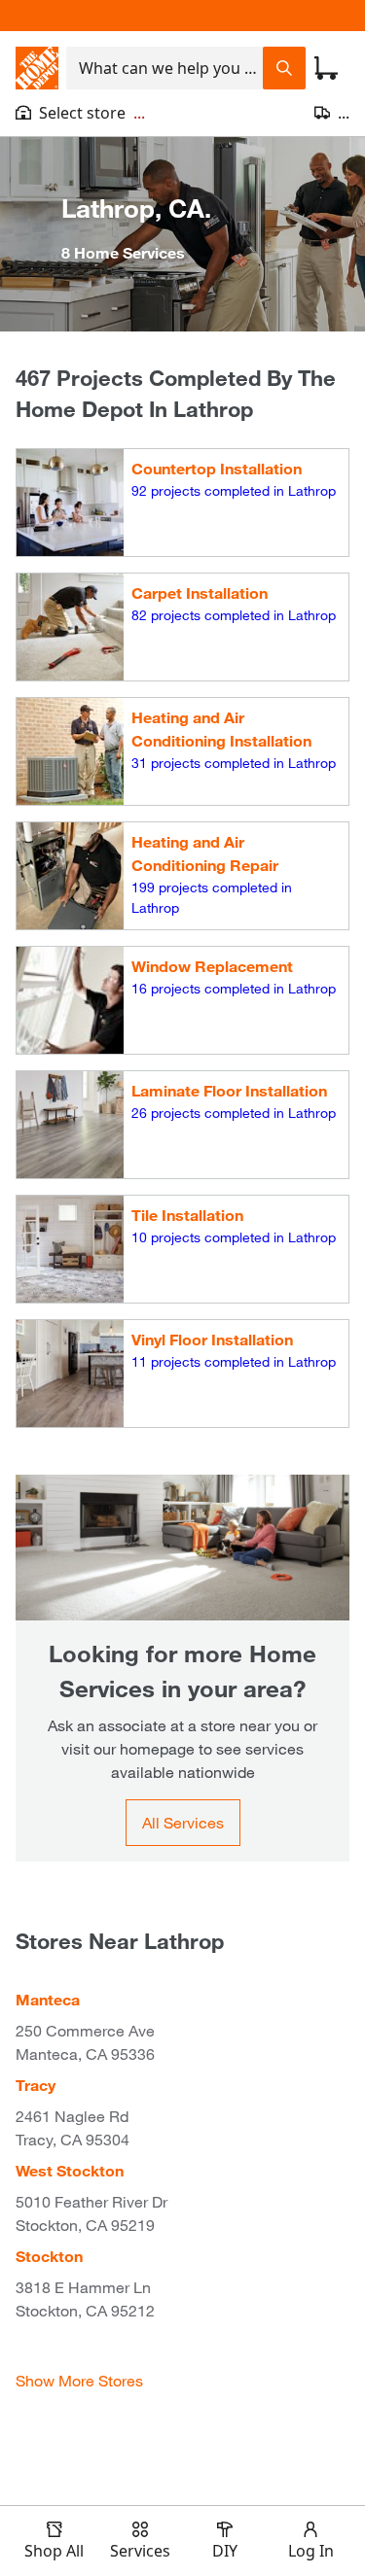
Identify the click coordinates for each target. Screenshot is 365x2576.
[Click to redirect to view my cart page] (326, 68)
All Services (183, 1822)
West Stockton (70, 2170)
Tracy (36, 2085)
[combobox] (164, 68)
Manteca (48, 1999)
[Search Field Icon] (284, 68)
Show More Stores (79, 2380)
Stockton (49, 2256)
